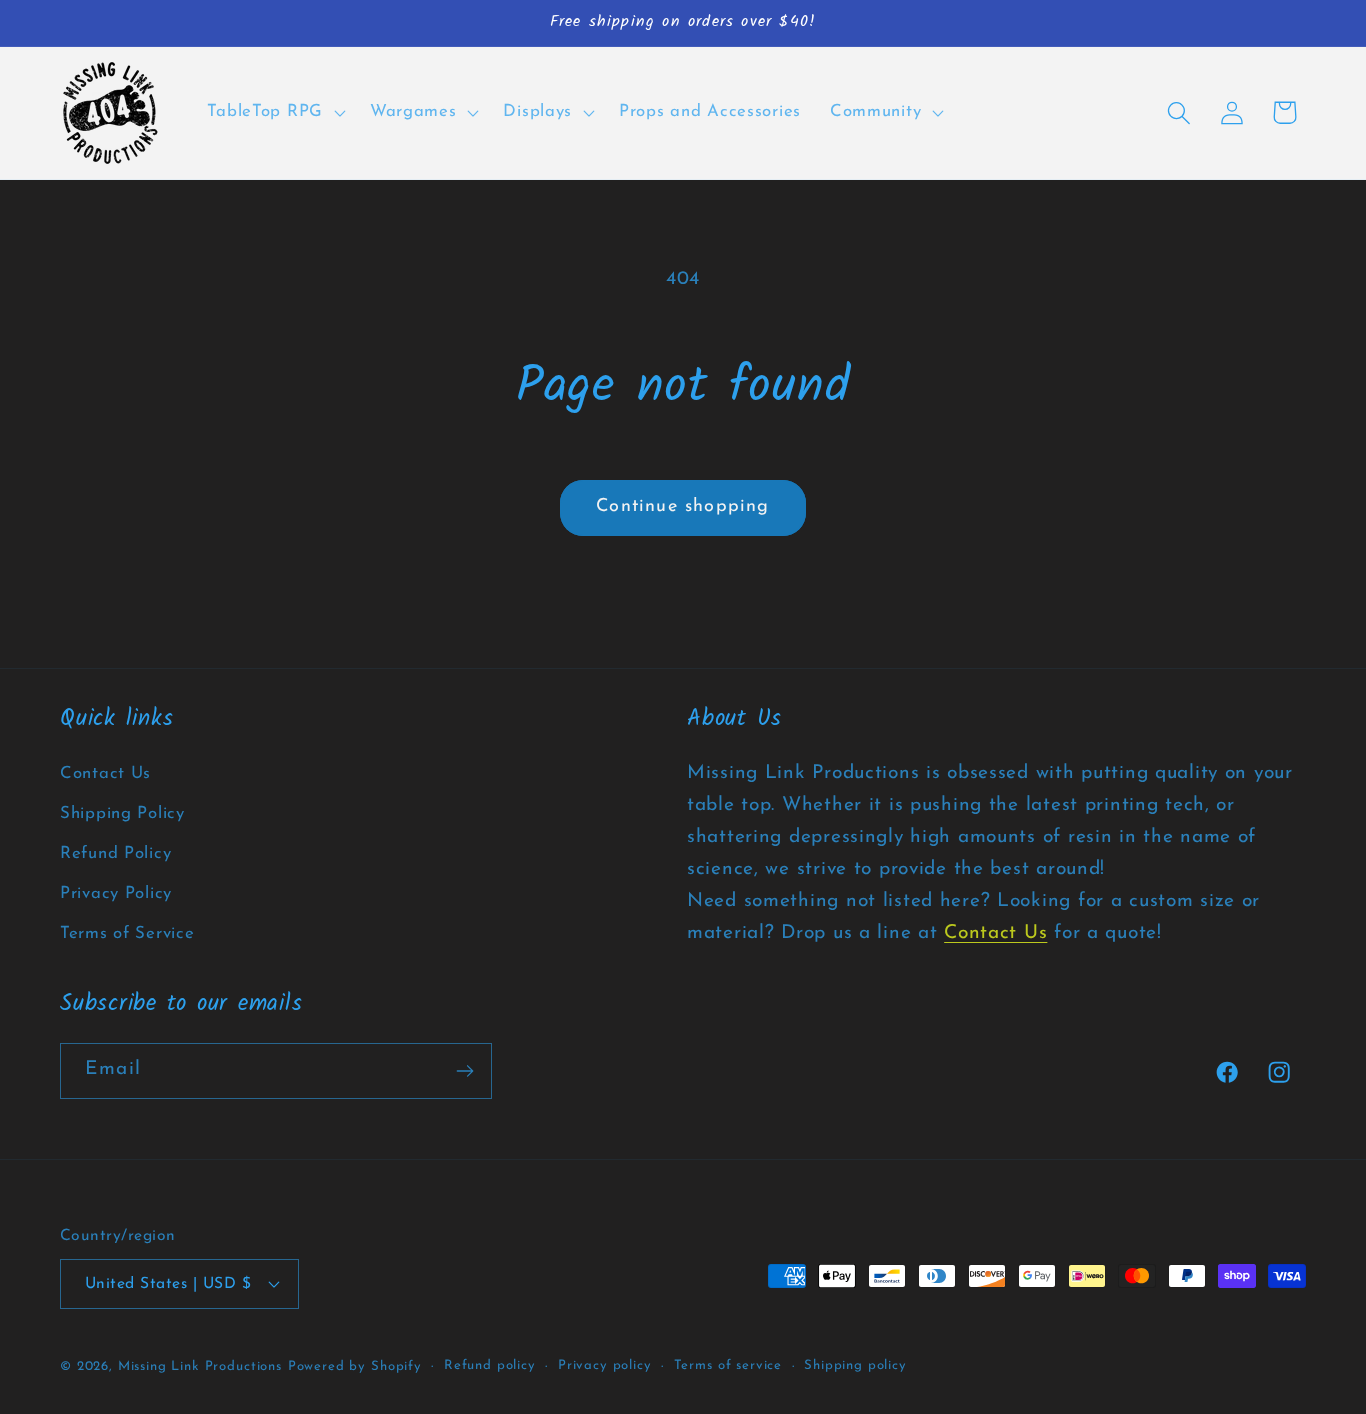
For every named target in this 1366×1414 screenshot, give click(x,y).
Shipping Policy (122, 813)
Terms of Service (127, 933)
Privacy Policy (116, 893)
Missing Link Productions (200, 1366)
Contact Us (105, 773)
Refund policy (490, 1365)
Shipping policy (855, 1365)
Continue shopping (682, 507)
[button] (274, 113)
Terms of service (728, 1365)
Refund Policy (115, 853)
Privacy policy (605, 1365)
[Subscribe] (464, 1071)
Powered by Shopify (355, 1366)
